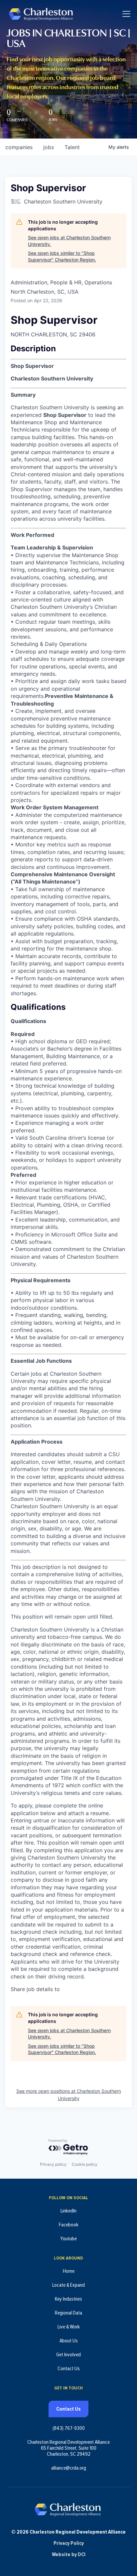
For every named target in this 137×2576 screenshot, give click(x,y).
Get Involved (68, 2355)
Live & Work (69, 2327)
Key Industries (68, 2299)
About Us (69, 2341)
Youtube (68, 2239)
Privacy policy (53, 2164)
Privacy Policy (69, 2543)
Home (69, 2271)
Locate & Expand (68, 2285)
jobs (49, 147)
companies (19, 147)
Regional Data (68, 2313)
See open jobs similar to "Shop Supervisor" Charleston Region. (62, 256)
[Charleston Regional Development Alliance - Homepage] (41, 14)
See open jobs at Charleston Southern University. (69, 241)
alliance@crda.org (69, 2468)
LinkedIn (68, 2211)
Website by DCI (69, 2554)
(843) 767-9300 (69, 2428)
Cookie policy (85, 2164)
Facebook (69, 2225)
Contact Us (69, 2369)
